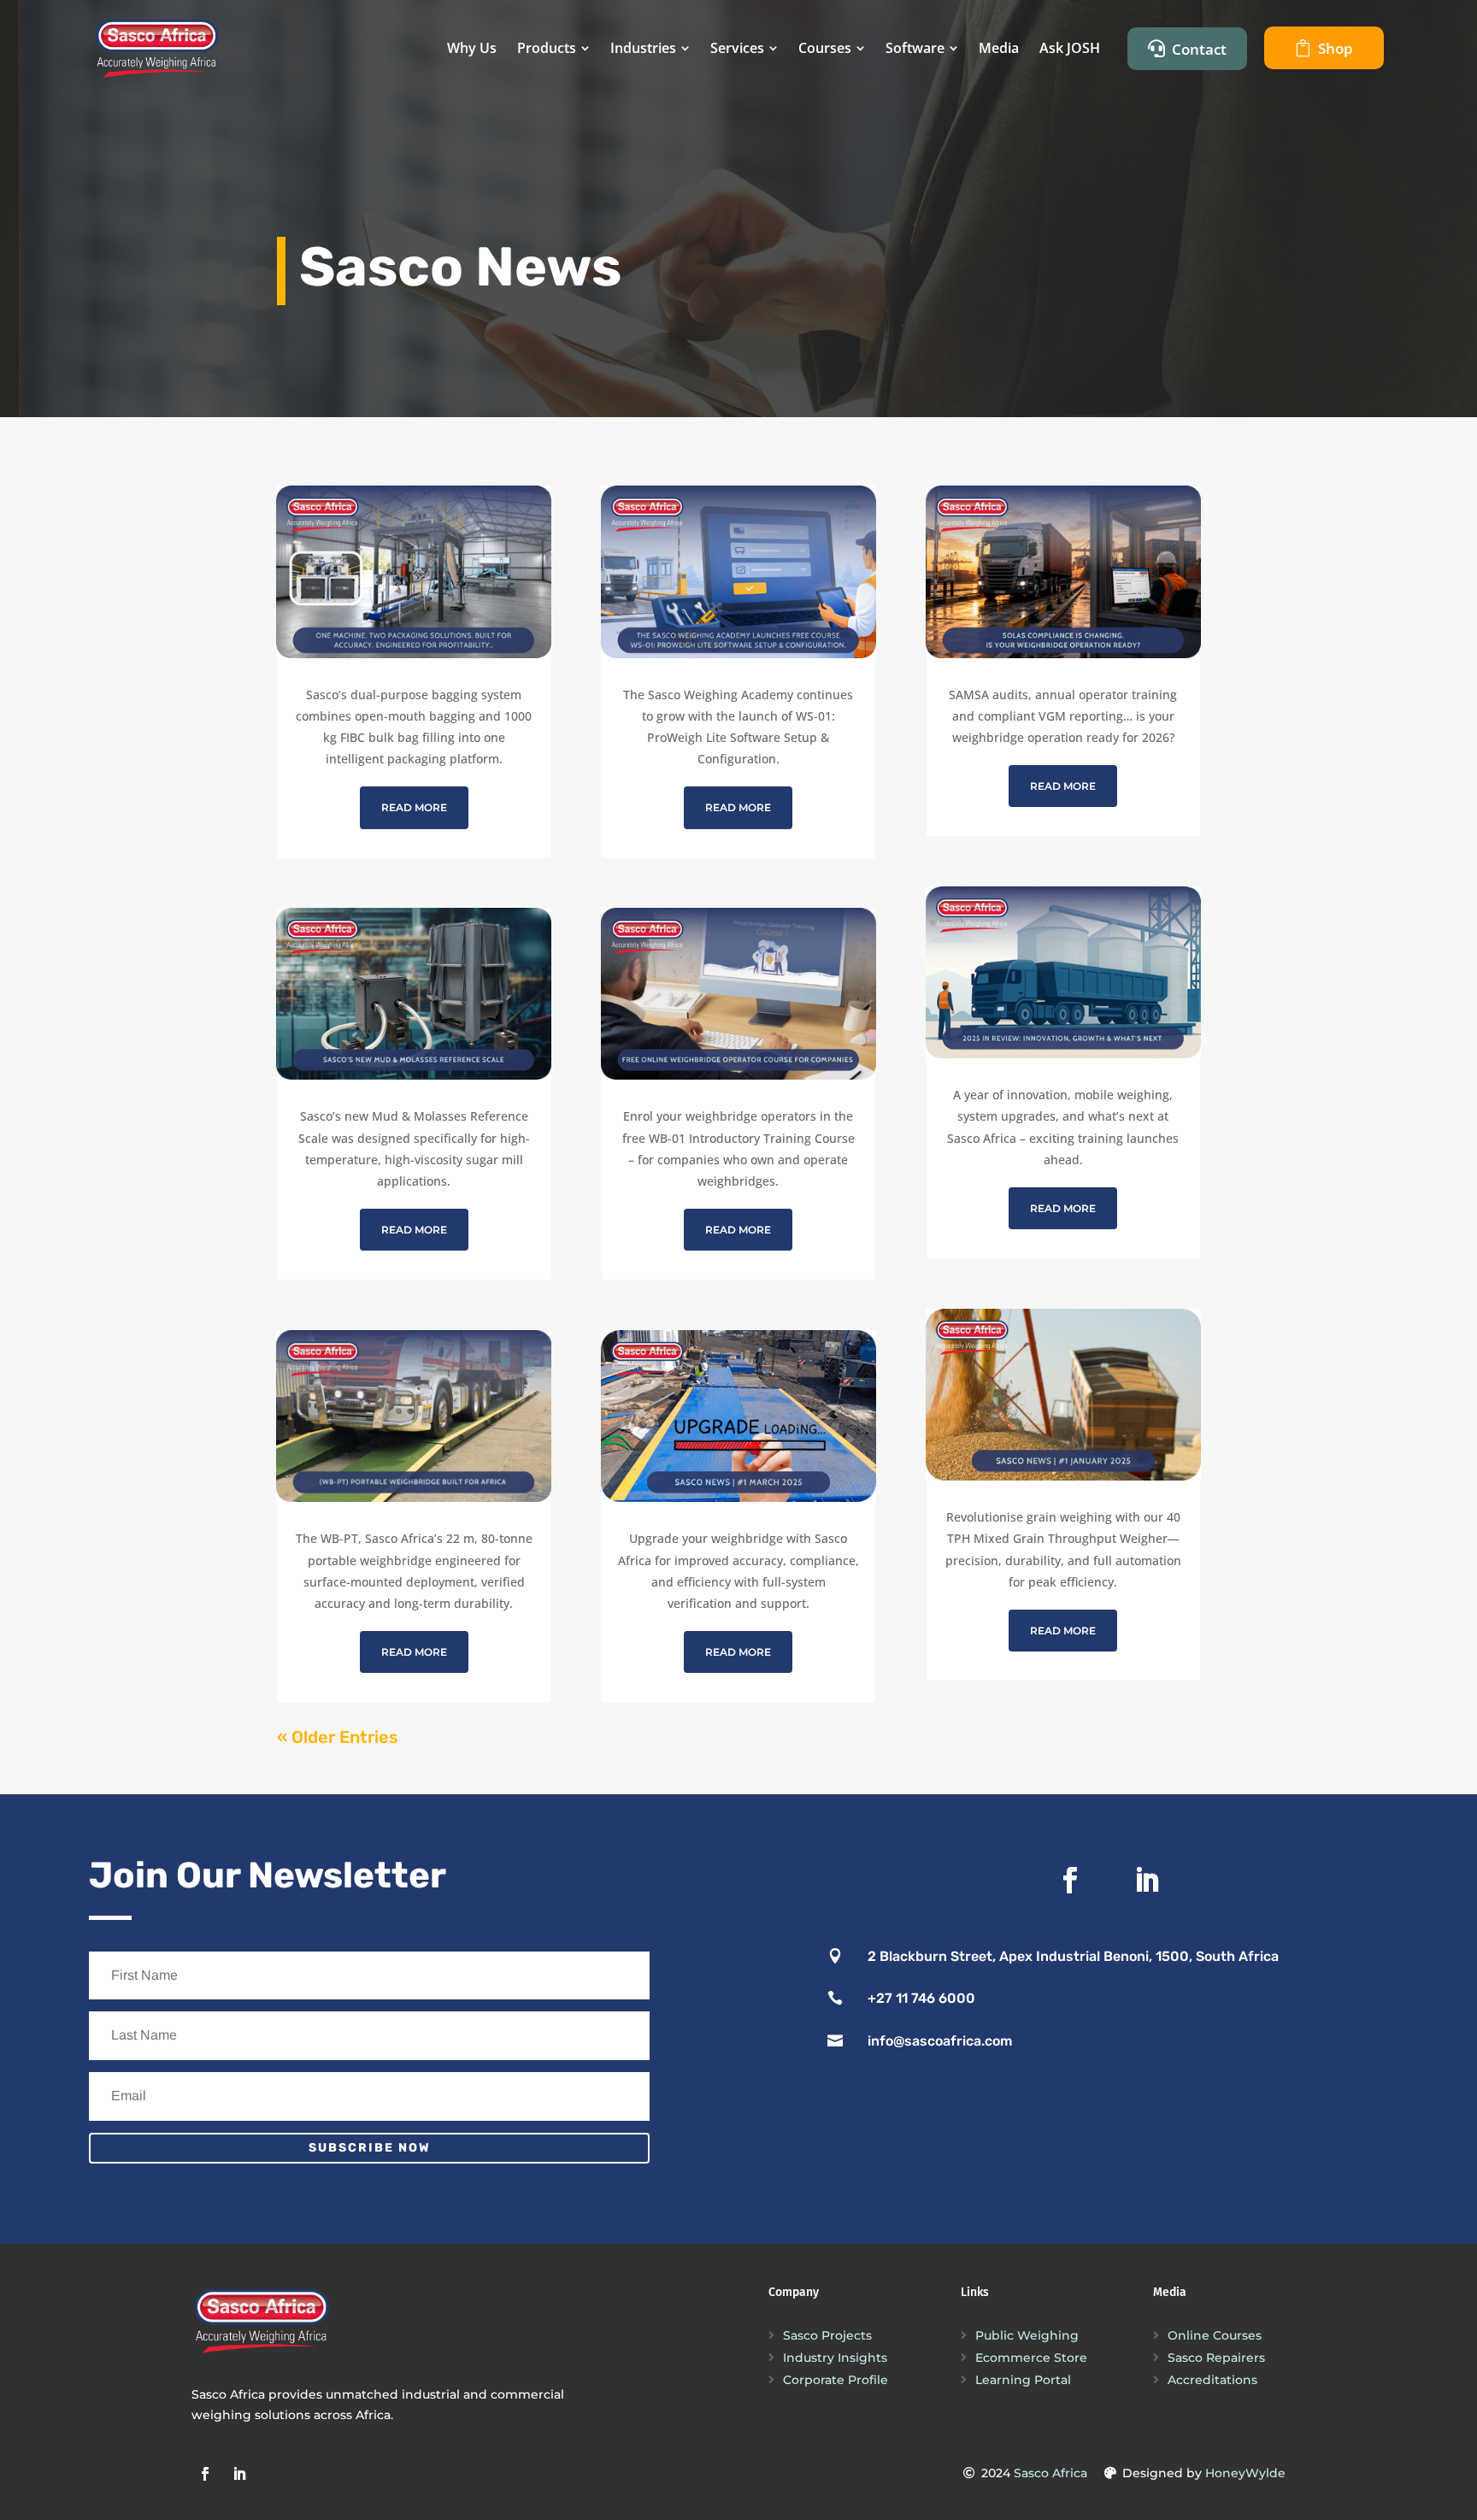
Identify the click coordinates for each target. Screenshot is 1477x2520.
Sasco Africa (1050, 2473)
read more (414, 807)
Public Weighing (1027, 2335)
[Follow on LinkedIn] (1146, 1881)
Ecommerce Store (1031, 2358)
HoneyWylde (1245, 2473)
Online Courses (1215, 2335)
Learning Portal (1023, 2380)
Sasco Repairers (1216, 2358)
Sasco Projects (827, 2335)
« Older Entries (338, 1737)
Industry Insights (835, 2358)
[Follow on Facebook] (1069, 1881)
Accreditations (1212, 2380)
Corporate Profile (836, 2380)
